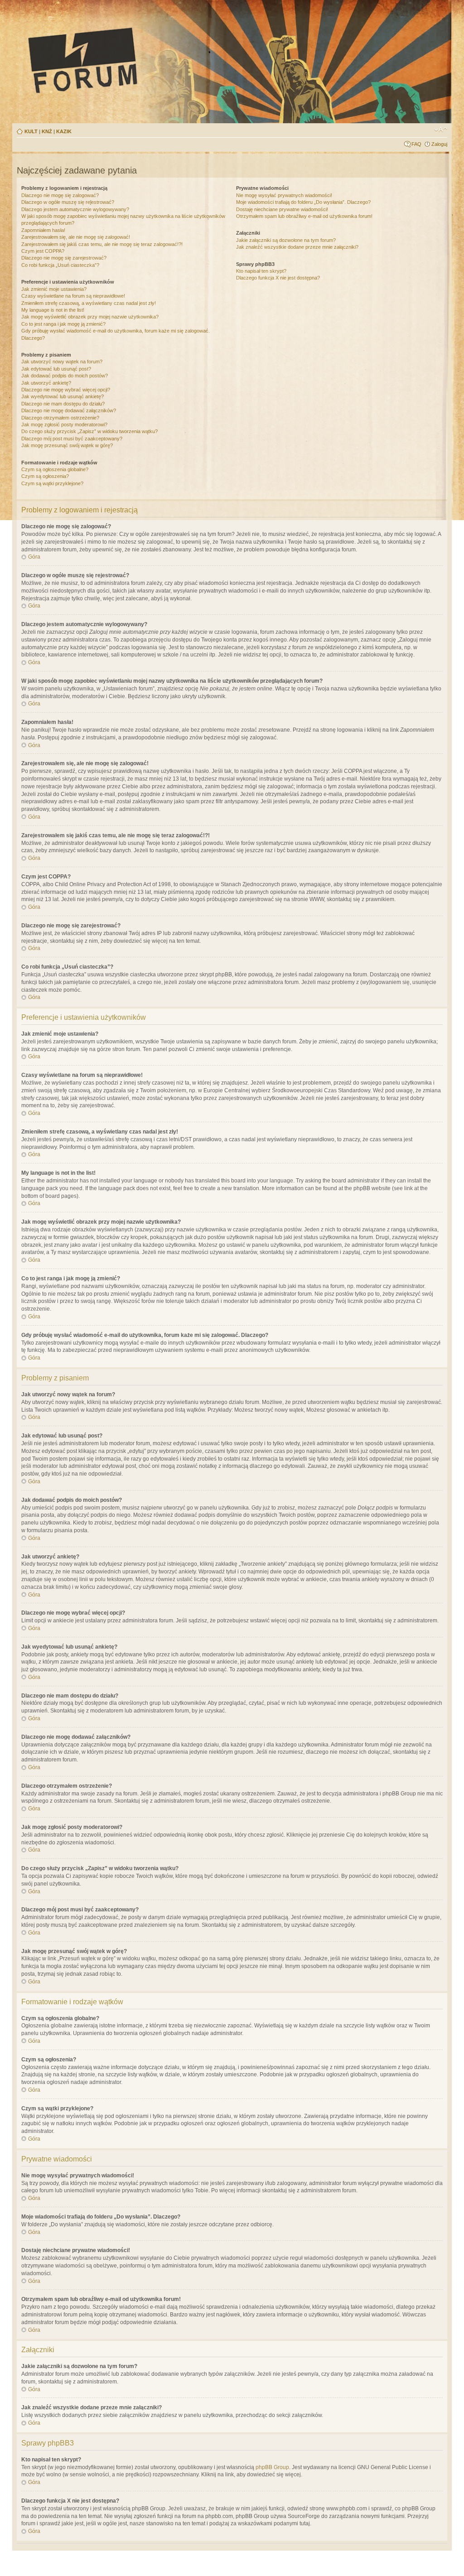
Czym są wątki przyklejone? (52, 483)
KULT (31, 131)
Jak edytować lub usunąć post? (56, 369)
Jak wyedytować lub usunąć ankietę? (63, 396)
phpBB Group (272, 2467)
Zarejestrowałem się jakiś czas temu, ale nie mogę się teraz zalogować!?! (102, 244)
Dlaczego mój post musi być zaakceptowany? (72, 439)
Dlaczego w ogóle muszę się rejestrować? (68, 202)
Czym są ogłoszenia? (45, 476)
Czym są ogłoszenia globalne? (55, 469)
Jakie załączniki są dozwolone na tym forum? (286, 240)
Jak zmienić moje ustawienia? (54, 289)
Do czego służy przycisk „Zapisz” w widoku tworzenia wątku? (89, 431)
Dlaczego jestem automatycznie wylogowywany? (75, 209)
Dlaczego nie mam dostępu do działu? (63, 404)
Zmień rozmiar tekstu (441, 130)
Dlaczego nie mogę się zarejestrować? (64, 258)
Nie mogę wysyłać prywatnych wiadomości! (284, 195)
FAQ (416, 144)
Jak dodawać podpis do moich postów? (65, 376)
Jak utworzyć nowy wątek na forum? (62, 362)
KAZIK (64, 131)
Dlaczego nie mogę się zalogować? (60, 195)
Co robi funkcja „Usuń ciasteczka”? (60, 265)
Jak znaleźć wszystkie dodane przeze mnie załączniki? (297, 247)
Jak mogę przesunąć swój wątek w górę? (67, 445)
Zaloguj (439, 144)
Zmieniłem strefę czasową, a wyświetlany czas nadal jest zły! (89, 303)
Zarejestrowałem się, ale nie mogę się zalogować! (76, 237)
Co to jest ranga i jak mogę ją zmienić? (63, 324)
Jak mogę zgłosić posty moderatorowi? (64, 425)
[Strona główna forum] (167, 60)
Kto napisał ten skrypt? (261, 271)
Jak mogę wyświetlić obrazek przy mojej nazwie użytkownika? (90, 317)
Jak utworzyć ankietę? (46, 383)
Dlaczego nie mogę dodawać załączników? (69, 410)
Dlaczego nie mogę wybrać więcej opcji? (66, 390)
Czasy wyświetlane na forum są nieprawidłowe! (73, 296)
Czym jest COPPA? (43, 251)
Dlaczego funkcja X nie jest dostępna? (278, 278)
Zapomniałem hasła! (43, 230)
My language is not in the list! (53, 310)
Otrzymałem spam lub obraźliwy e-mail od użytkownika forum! (304, 216)
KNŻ (47, 131)
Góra (34, 557)
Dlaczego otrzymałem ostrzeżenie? (60, 418)
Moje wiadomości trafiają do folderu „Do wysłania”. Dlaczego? (303, 202)
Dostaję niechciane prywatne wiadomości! (282, 209)
